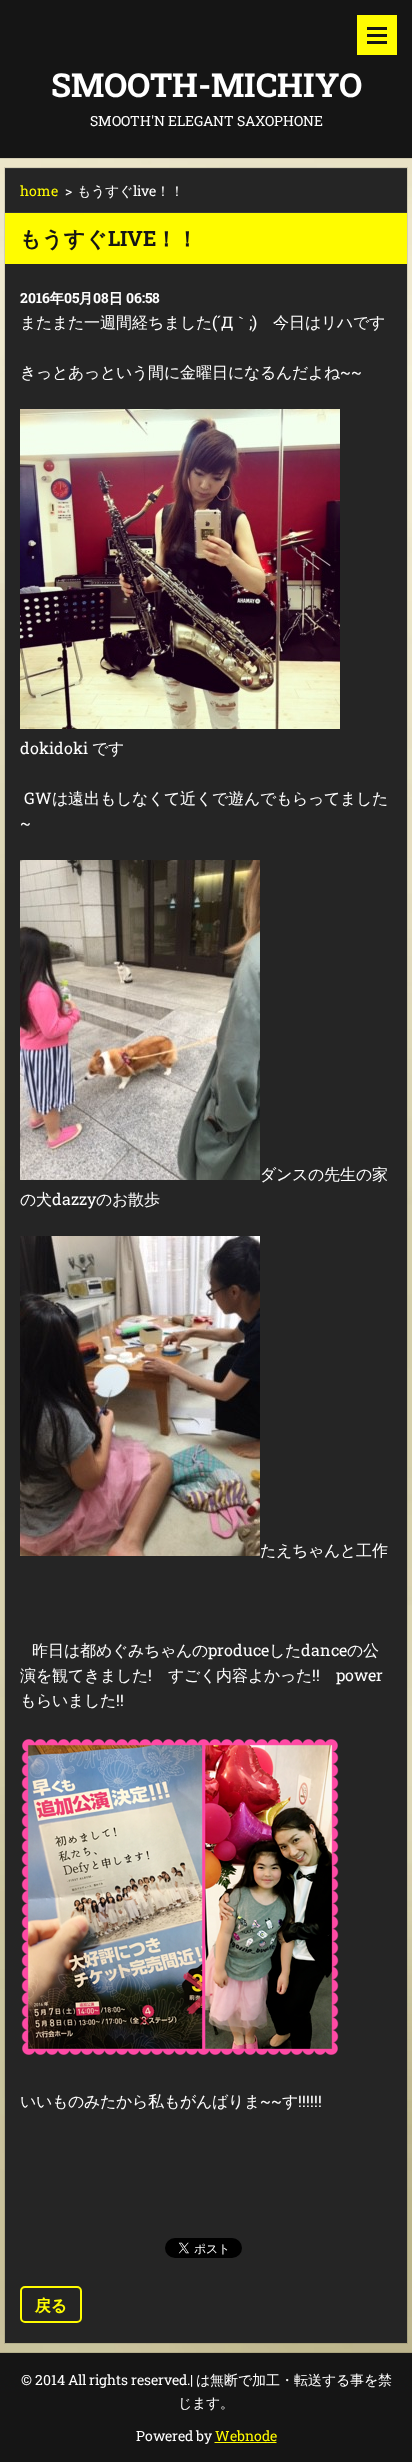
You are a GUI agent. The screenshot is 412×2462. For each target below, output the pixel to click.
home (39, 190)
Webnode (246, 2435)
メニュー (377, 35)
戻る (51, 2304)
